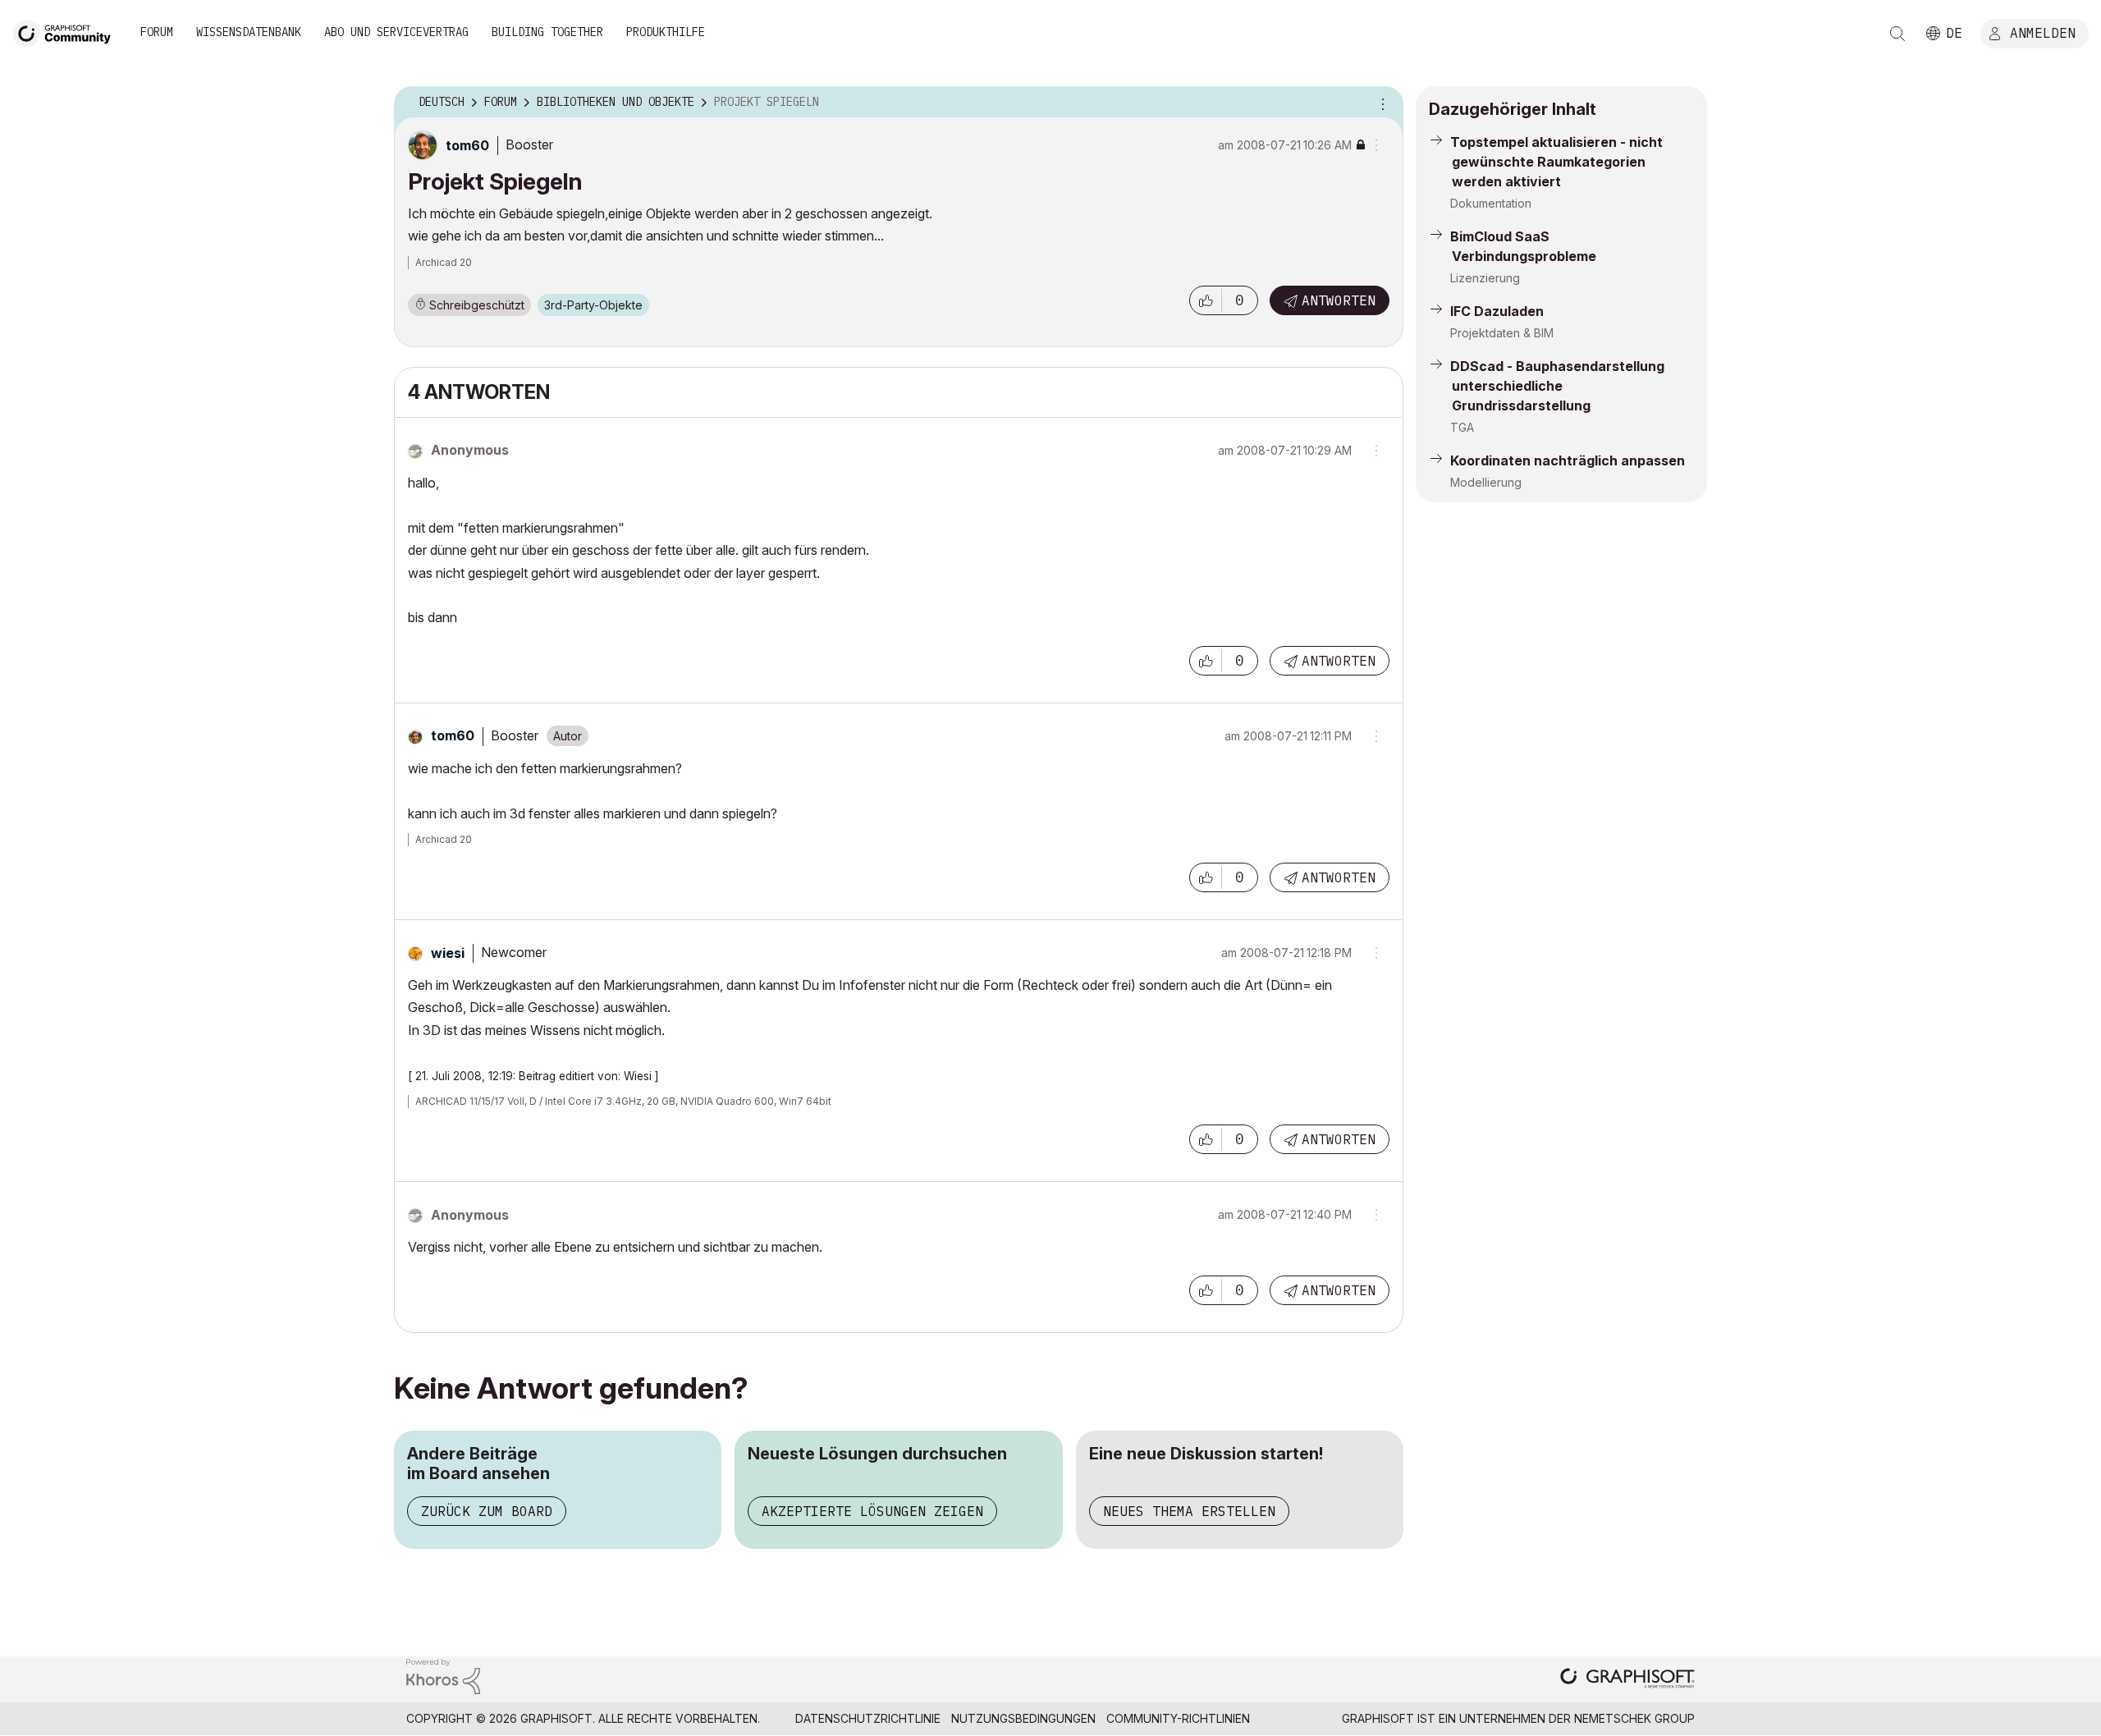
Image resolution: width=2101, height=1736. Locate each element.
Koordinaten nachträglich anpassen (1568, 460)
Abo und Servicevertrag (396, 32)
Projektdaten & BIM (1502, 333)
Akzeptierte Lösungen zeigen (872, 1511)
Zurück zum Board (487, 1511)
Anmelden (2043, 32)
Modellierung (1486, 482)
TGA (1462, 427)
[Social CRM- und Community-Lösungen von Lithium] (443, 1675)
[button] (1206, 300)
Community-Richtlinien (1178, 1718)
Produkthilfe (666, 32)
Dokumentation (1491, 203)
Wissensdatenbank (249, 32)
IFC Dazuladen (1497, 311)
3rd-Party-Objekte (593, 305)
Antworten (1339, 300)
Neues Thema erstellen (1189, 1511)
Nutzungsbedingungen (1023, 1718)
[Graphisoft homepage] (1627, 1680)
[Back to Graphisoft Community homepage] (67, 32)
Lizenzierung (1485, 278)
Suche (1897, 34)
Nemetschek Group (1634, 1718)
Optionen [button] (1380, 103)
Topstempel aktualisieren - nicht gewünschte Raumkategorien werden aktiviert (1556, 162)
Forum (157, 32)
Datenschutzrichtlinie (868, 1718)
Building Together (547, 32)
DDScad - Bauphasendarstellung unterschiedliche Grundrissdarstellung (1557, 386)
